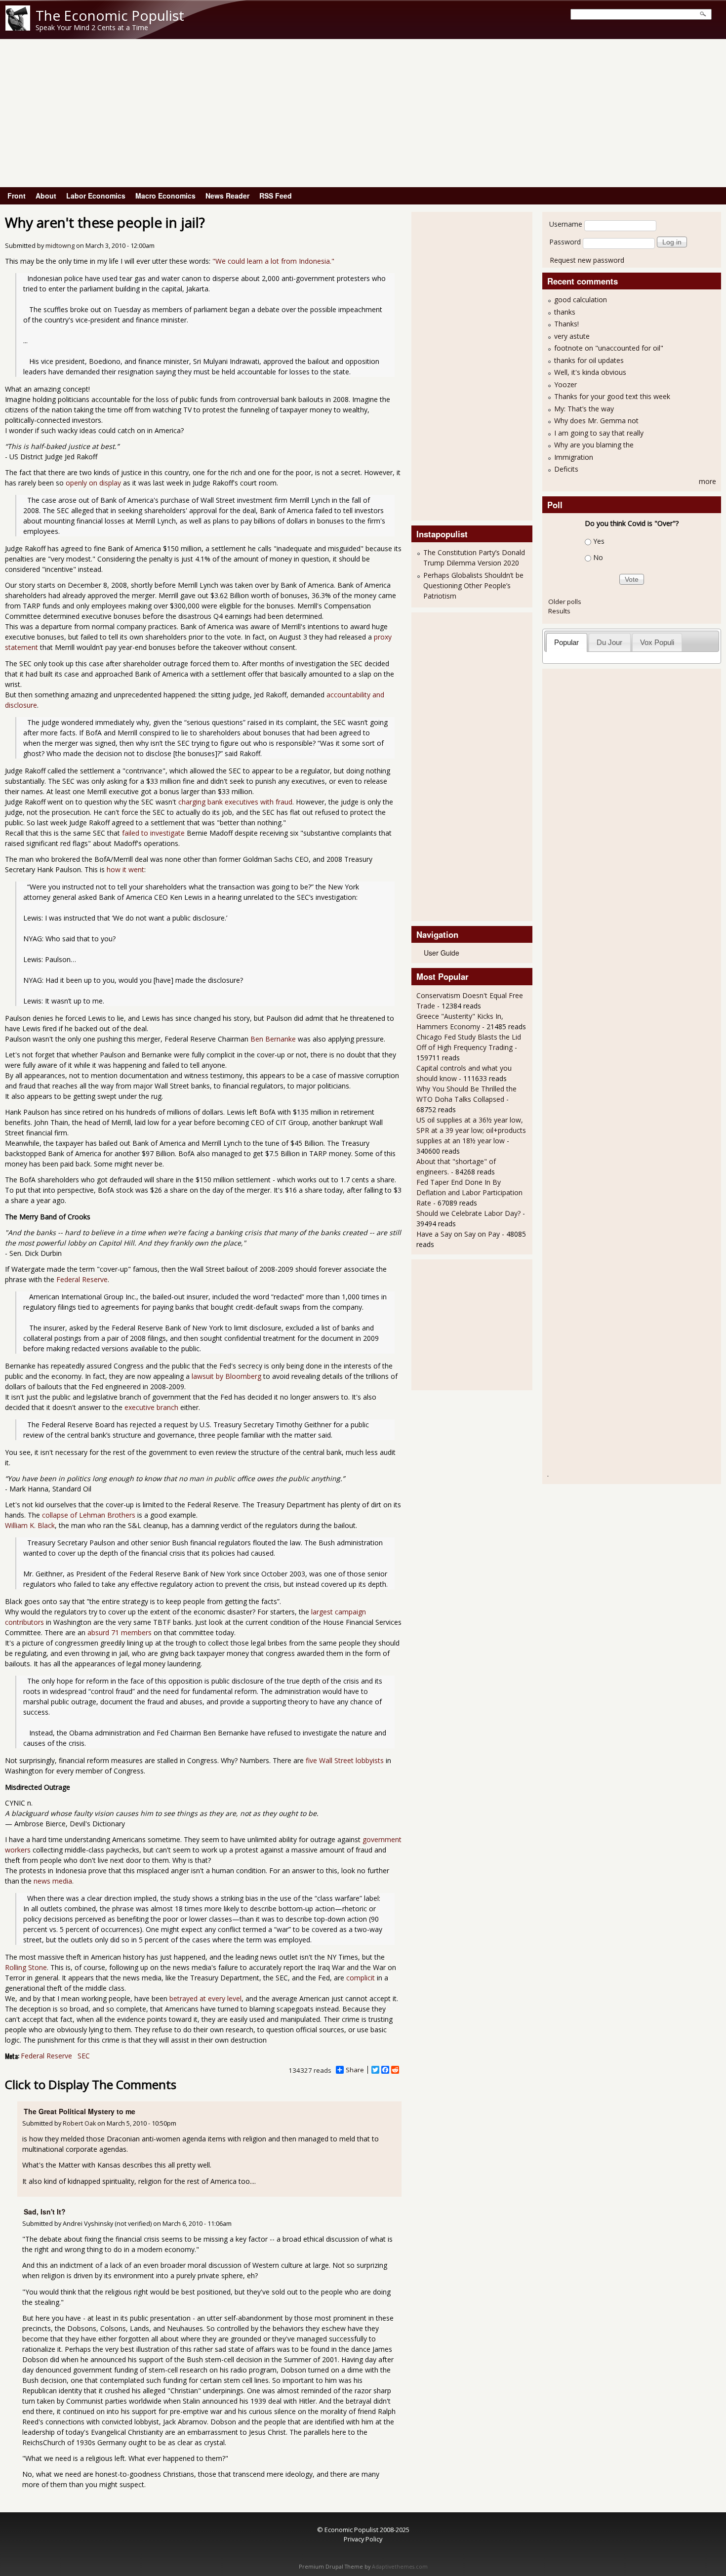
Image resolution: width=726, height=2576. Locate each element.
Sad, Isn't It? (45, 2212)
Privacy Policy (363, 2539)
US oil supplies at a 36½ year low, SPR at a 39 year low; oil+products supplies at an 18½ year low (471, 1130)
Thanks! (566, 324)
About (46, 196)
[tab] (567, 642)
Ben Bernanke (273, 1039)
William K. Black (30, 1525)
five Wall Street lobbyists (345, 1760)
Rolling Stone (26, 1967)
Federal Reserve (82, 1279)
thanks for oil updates (589, 360)
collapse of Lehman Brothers (89, 1515)
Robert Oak (79, 2123)
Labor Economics (96, 196)
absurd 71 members (120, 1632)
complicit (361, 1978)
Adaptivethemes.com (400, 2567)
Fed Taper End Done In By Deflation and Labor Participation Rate (469, 1192)
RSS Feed (276, 196)
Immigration (574, 457)
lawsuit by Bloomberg (226, 1376)
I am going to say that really (599, 433)
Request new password (587, 260)
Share (355, 2070)
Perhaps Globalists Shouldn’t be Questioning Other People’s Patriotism (473, 585)
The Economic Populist (110, 15)
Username (566, 224)
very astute (572, 336)
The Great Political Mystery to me (80, 2111)
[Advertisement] (363, 113)
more (707, 481)
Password (565, 242)
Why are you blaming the (594, 445)
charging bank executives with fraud (235, 802)
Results (559, 611)
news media (53, 1881)
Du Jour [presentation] (609, 642)
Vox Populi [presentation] (657, 642)
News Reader (227, 196)
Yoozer (565, 384)
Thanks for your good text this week (612, 396)
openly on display (93, 483)
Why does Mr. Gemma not (596, 421)
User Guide (442, 953)
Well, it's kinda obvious (590, 372)
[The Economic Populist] (18, 28)
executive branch (151, 1407)
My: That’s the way (584, 409)
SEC (84, 2056)
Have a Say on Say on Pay (458, 1234)
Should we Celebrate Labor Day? (468, 1213)
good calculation (581, 300)
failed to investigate (153, 833)
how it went (125, 869)
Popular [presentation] (566, 642)
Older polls (565, 602)
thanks (565, 312)
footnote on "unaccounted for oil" (609, 348)
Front (17, 196)
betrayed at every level (205, 1998)
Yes (599, 541)
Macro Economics (165, 196)
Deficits (566, 469)
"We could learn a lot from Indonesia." (273, 261)
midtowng (60, 246)
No (598, 557)
